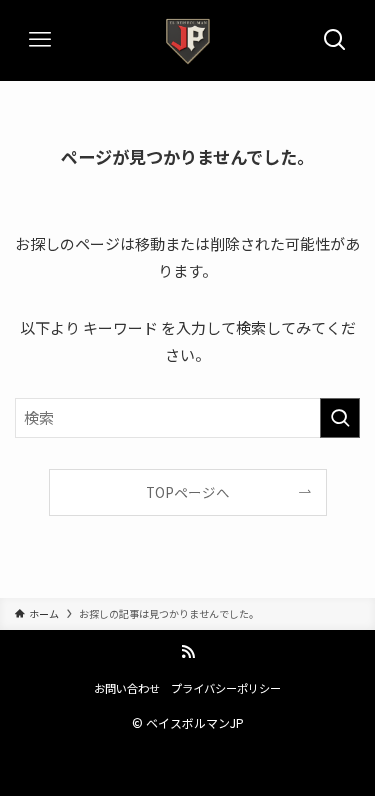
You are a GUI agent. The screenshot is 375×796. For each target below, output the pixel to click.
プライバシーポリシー (226, 688)
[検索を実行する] (340, 418)
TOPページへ (188, 492)
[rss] (188, 652)
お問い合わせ (127, 688)
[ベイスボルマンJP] (188, 40)
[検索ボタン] (335, 40)
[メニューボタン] (40, 40)
